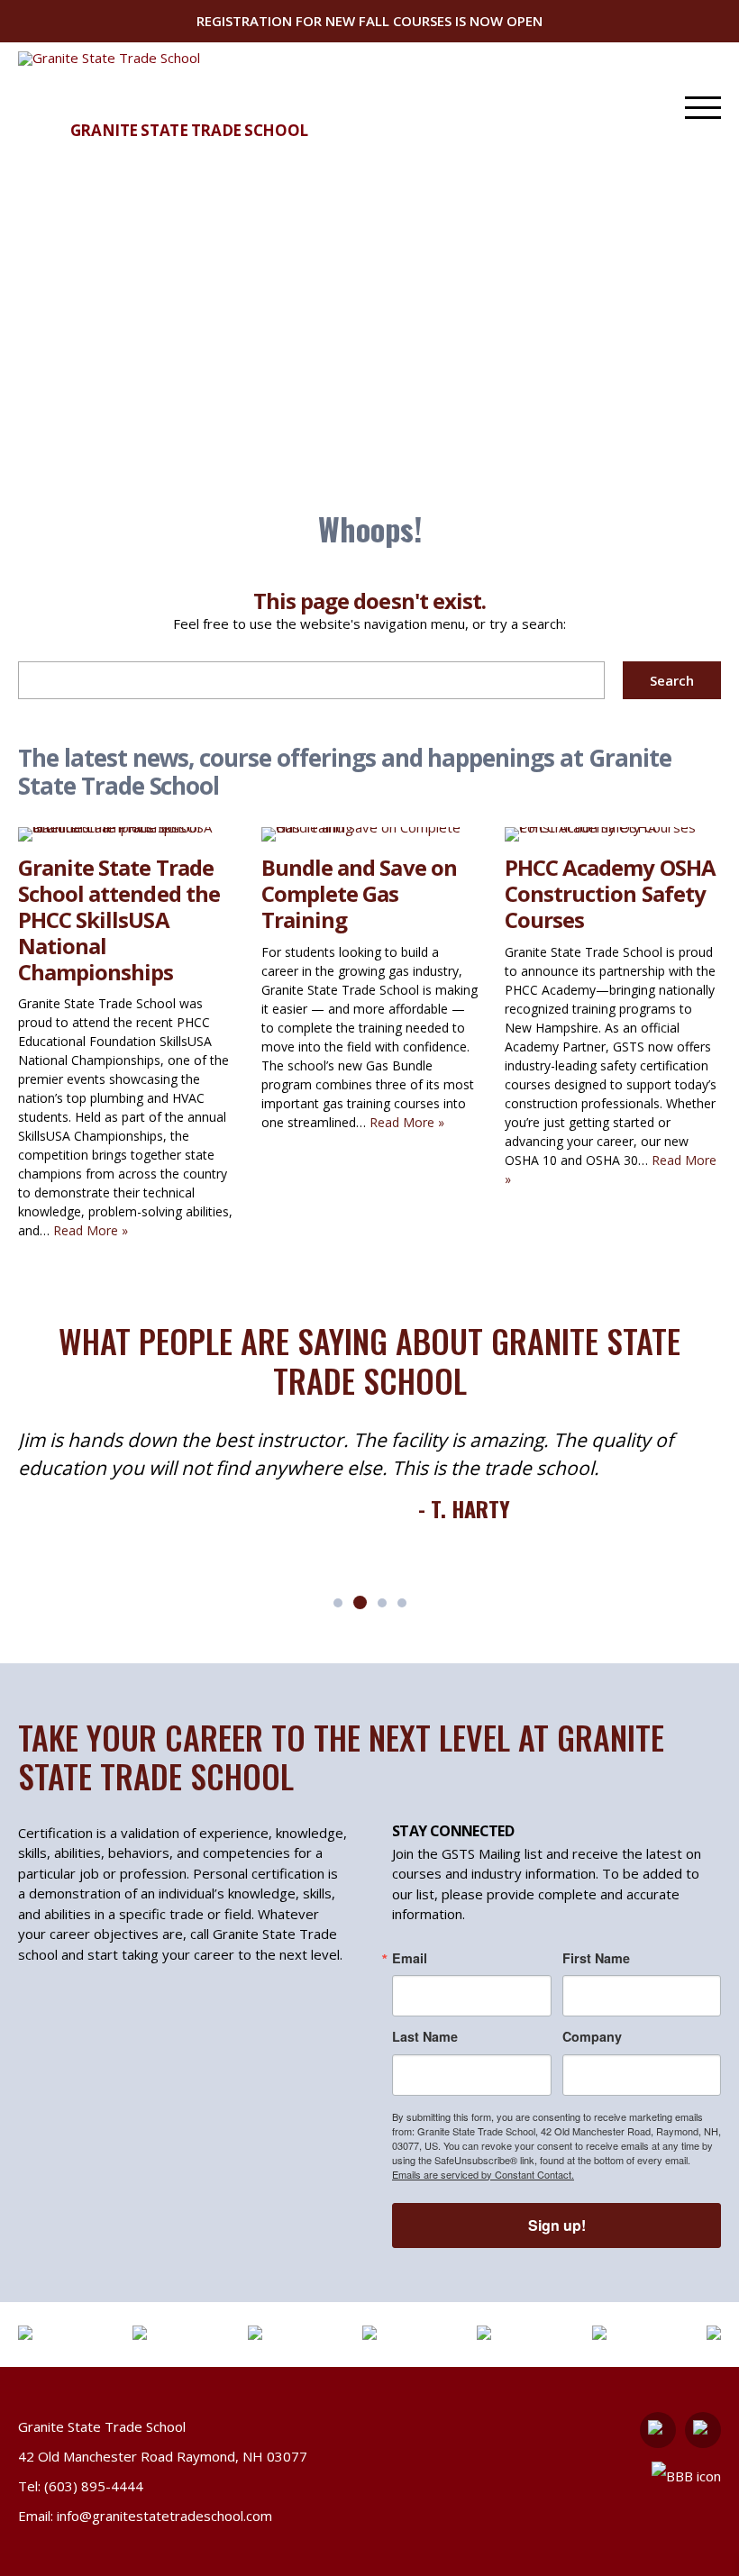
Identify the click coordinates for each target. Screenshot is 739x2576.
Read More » (91, 1230)
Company (592, 2036)
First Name (596, 1958)
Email (410, 1958)
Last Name (425, 2036)
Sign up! (557, 2225)
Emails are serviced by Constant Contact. (483, 2174)
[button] (338, 1603)
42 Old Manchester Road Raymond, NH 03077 (163, 2456)
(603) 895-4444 (94, 2486)
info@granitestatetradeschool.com (164, 2516)
